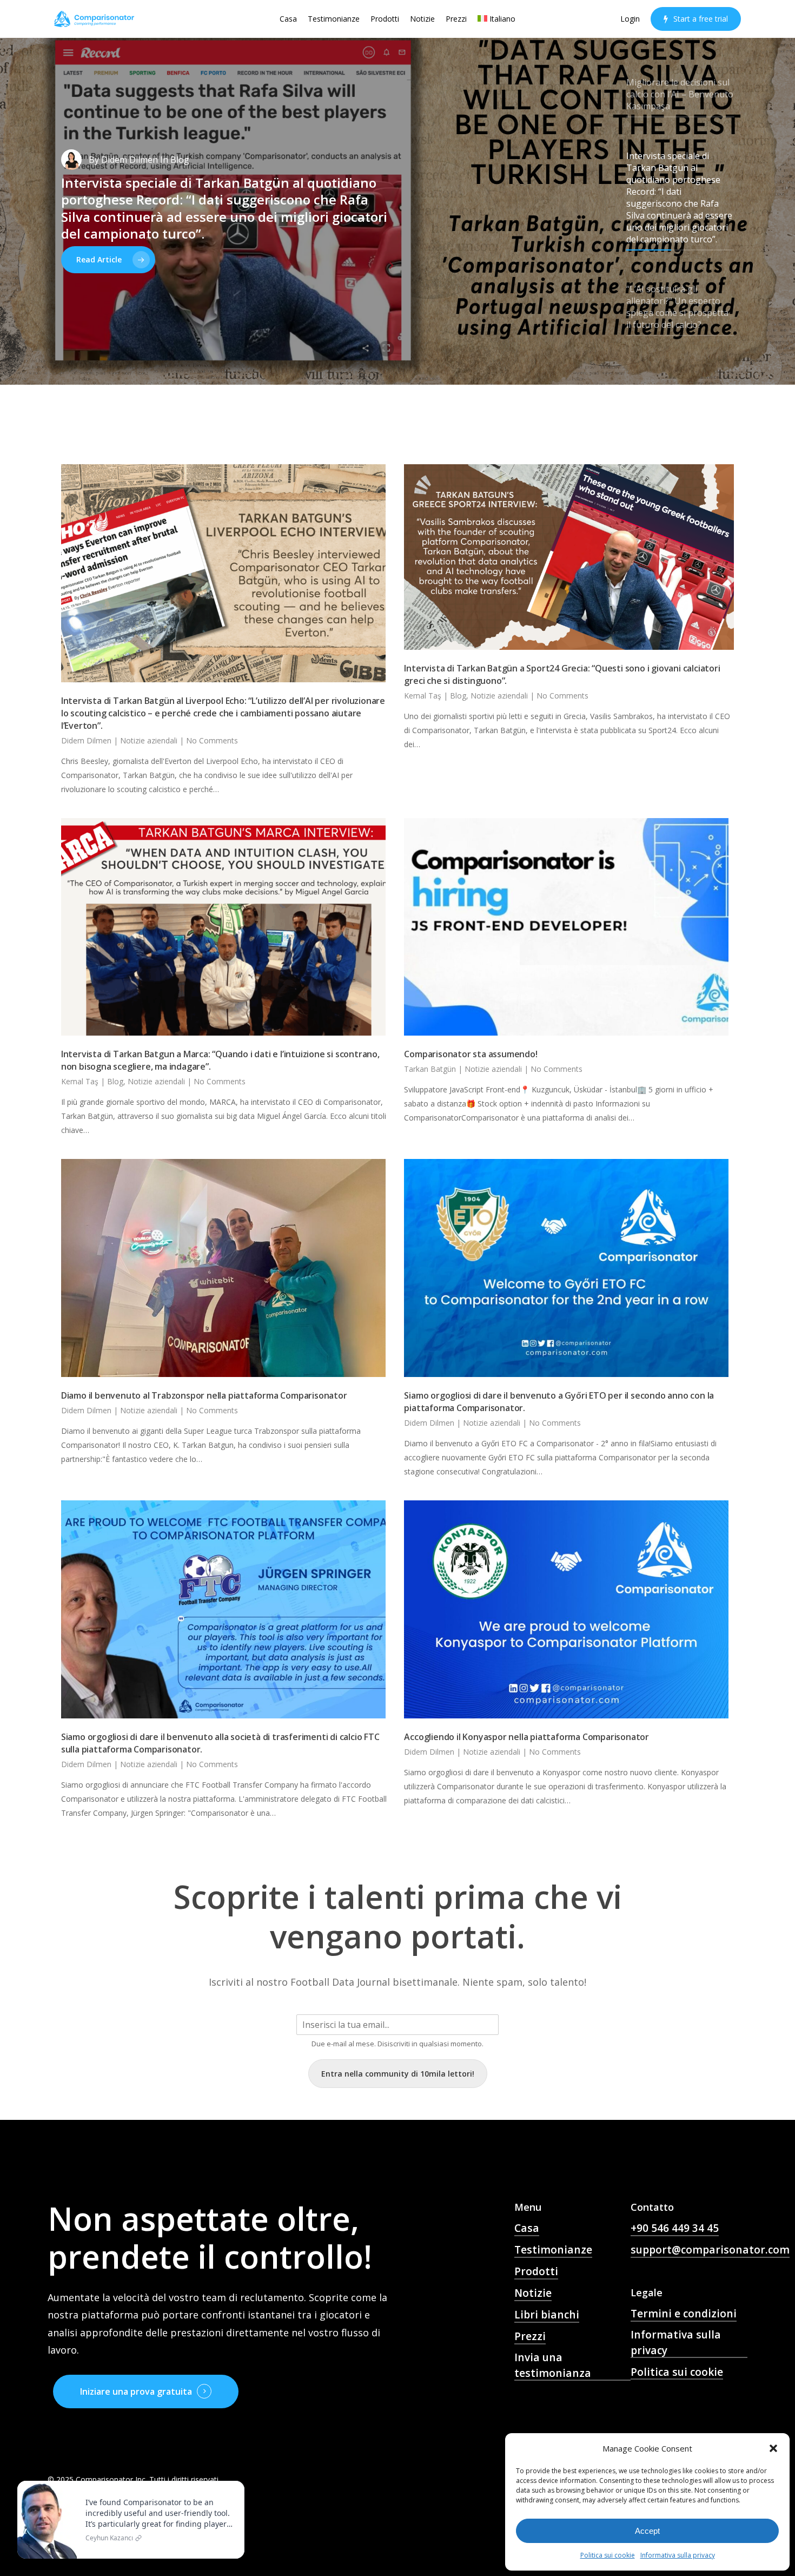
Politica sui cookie (608, 2555)
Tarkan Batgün (430, 1069)
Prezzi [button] (530, 2336)
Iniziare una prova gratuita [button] (136, 2391)
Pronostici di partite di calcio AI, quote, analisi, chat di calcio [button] (568, 2410)
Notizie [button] (533, 2293)
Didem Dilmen (130, 160)
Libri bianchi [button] (547, 2315)
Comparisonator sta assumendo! (471, 1054)
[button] (773, 2448)
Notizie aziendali (149, 740)
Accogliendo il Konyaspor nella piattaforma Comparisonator (526, 1737)
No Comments (212, 740)
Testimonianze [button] (553, 2250)
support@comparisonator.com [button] (710, 2250)
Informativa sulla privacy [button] (676, 2343)
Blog (458, 696)
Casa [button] (527, 2228)
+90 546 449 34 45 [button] (675, 2228)
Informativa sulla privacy (678, 2555)
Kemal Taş (423, 696)
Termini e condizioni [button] (684, 2314)
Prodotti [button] (536, 2271)
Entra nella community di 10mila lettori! (398, 2074)
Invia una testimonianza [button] (553, 2365)
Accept (647, 2531)
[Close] (234, 2483)
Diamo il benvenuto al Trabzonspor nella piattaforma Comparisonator (204, 1395)
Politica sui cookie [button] (677, 2372)
